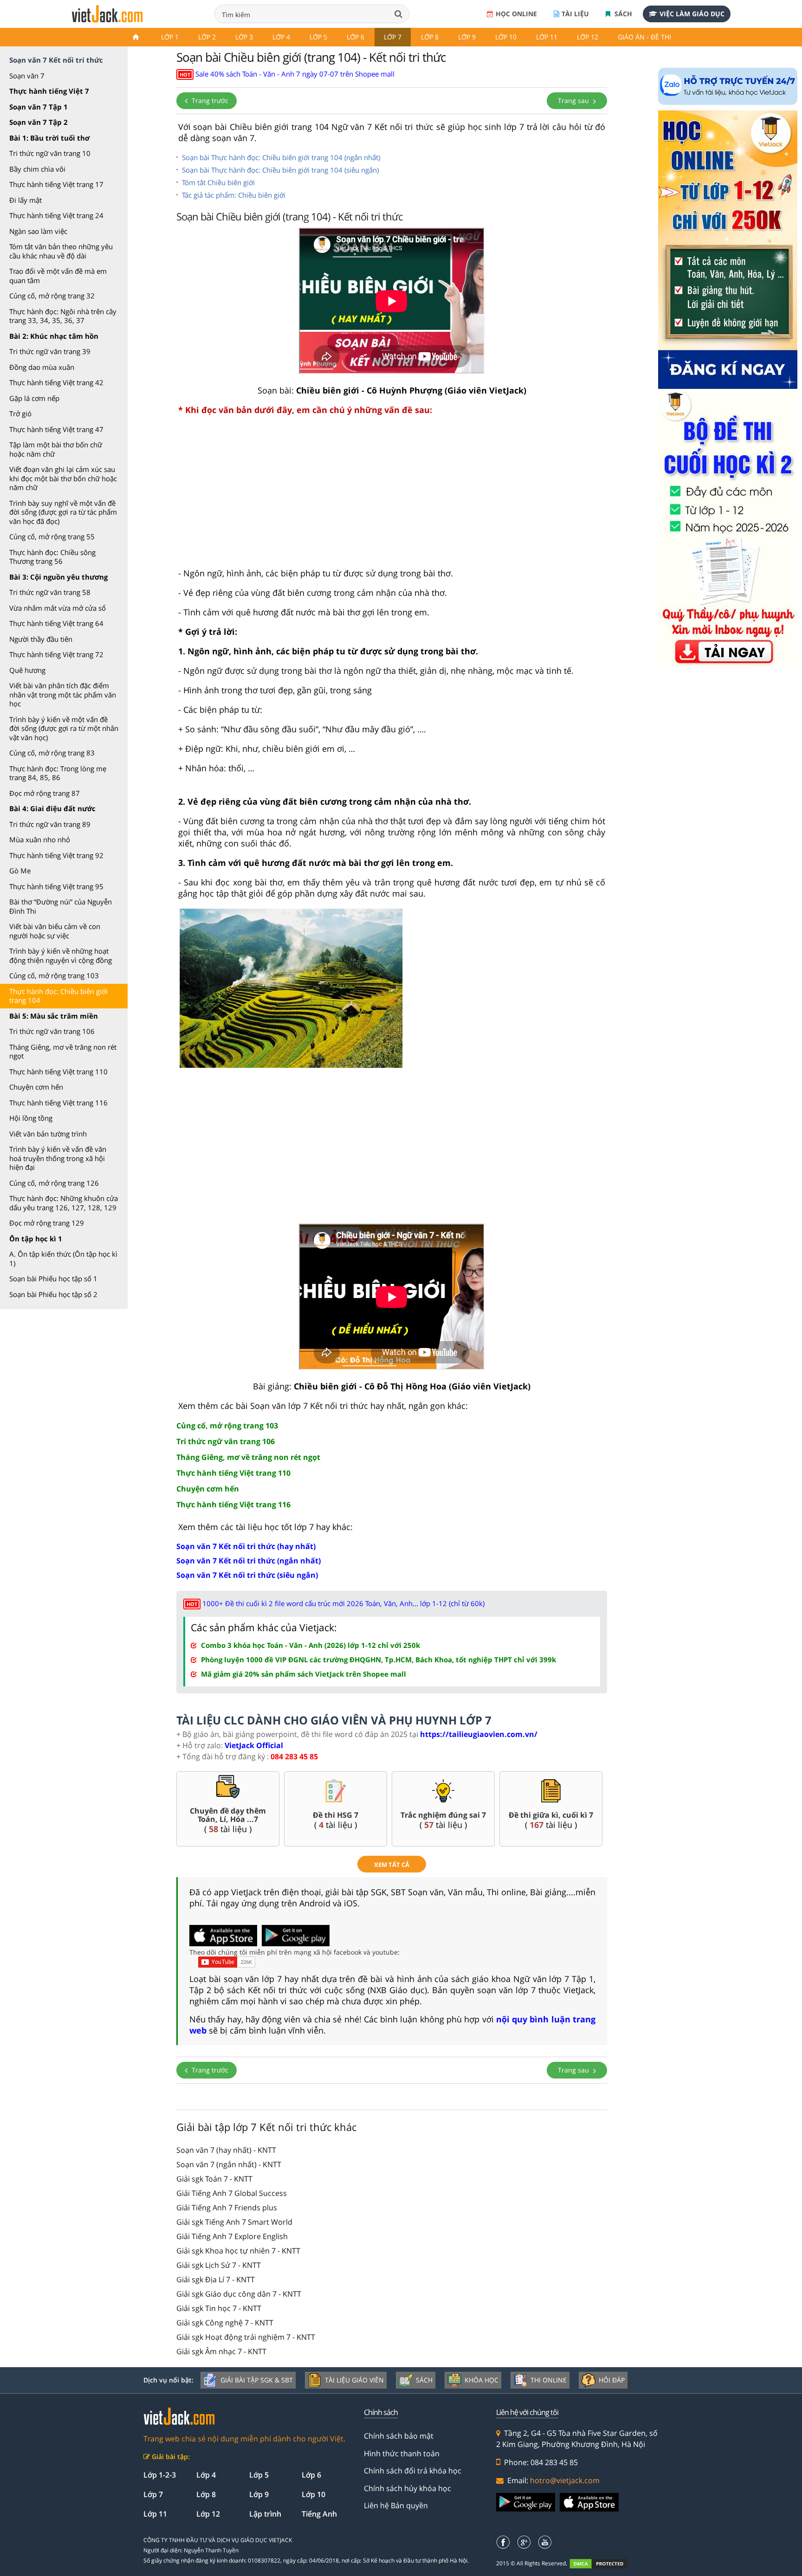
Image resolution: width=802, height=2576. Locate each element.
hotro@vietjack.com (565, 2480)
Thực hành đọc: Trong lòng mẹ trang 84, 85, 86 (58, 773)
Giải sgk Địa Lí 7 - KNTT (216, 2279)
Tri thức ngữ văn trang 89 (50, 824)
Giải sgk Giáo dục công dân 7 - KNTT (239, 2294)
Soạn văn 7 (27, 76)
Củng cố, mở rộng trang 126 (54, 1183)
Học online (516, 14)
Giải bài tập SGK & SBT (257, 2380)
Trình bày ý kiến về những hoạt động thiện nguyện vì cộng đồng (61, 956)
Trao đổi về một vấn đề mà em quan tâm (58, 276)
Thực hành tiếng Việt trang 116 (58, 1103)
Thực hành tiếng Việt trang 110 (58, 1072)
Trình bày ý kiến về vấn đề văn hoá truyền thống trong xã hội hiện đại (58, 1158)
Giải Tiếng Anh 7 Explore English (232, 2236)
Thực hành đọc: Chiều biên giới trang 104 (58, 996)
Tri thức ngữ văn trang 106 (52, 1031)
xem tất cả (392, 1865)
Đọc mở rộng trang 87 (45, 793)
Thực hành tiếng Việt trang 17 (56, 184)
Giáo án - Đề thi (644, 37)
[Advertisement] (392, 496)
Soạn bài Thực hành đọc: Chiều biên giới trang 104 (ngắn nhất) (281, 157)
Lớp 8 (430, 37)
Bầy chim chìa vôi (37, 169)
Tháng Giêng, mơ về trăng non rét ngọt (63, 1052)
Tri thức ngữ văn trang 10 (50, 153)
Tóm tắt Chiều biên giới (218, 182)
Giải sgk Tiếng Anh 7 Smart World (234, 2222)
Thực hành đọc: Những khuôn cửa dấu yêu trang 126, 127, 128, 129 (64, 1203)
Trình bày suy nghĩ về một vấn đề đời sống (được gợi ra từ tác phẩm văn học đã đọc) (63, 512)
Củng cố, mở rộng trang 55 (52, 536)
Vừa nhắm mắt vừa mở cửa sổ (58, 608)
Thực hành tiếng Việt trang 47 (56, 429)
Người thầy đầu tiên (41, 639)
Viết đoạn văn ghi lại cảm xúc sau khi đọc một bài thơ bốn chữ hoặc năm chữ (63, 478)
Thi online (549, 2380)
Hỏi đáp (612, 2380)
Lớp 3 (244, 37)
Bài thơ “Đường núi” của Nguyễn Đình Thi (61, 906)
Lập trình (265, 2514)
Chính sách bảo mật (399, 2436)
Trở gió (20, 413)
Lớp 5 (318, 37)
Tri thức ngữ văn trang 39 (50, 351)
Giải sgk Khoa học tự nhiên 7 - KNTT (238, 2251)
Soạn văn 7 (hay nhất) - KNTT (226, 2150)
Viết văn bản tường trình (48, 1134)
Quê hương (27, 670)
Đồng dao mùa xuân (42, 367)
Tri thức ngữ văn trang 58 (50, 592)
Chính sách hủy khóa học (407, 2488)
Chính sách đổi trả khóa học (413, 2471)
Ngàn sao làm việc (38, 231)
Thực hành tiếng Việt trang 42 (56, 382)
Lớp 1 (170, 37)
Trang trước (209, 100)
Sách (622, 14)
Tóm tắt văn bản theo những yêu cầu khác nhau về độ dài (61, 251)
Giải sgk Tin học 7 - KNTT (219, 2308)
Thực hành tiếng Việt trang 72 (56, 654)
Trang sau (574, 100)
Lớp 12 (588, 37)
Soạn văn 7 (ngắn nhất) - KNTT (229, 2164)
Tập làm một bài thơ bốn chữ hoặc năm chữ (56, 449)
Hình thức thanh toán (402, 2453)
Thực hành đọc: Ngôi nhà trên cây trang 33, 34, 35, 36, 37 (63, 316)
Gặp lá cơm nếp (34, 398)
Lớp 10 (506, 37)
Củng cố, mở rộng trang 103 (54, 975)
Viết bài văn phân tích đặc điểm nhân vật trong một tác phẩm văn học (63, 694)
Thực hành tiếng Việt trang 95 (56, 886)
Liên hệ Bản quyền (396, 2505)
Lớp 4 (281, 37)
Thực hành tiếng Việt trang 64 (56, 623)
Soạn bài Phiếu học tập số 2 (53, 1294)
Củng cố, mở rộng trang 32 (52, 296)
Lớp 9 (467, 37)
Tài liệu (575, 14)
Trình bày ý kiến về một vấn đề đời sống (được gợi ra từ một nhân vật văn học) (64, 728)
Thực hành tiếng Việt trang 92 (56, 855)
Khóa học (482, 2380)
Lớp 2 (207, 37)
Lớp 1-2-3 (160, 2475)
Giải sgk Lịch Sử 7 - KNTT (219, 2265)
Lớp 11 (547, 37)
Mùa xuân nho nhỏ (40, 839)
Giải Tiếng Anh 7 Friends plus (227, 2208)
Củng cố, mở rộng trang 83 (52, 753)
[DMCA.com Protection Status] (604, 2564)
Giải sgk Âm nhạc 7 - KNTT (221, 2351)
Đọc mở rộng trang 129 (47, 1223)
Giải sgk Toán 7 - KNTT (214, 2179)
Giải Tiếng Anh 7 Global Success (232, 2193)
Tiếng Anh (319, 2514)
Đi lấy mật (26, 200)
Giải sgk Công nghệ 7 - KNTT (225, 2323)
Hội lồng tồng (31, 1118)
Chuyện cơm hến (36, 1087)
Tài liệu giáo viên (354, 2380)
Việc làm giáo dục (692, 14)
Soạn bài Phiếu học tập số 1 (53, 1278)
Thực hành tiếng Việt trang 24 (56, 215)
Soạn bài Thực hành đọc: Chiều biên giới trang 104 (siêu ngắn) (280, 170)
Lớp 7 (393, 37)
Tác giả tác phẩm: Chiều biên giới (234, 195)
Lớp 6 (356, 37)
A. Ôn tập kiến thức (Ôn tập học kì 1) (63, 1259)
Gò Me (20, 871)
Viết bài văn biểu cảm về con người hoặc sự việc (55, 931)
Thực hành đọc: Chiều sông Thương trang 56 (52, 557)
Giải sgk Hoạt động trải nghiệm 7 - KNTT (246, 2337)
